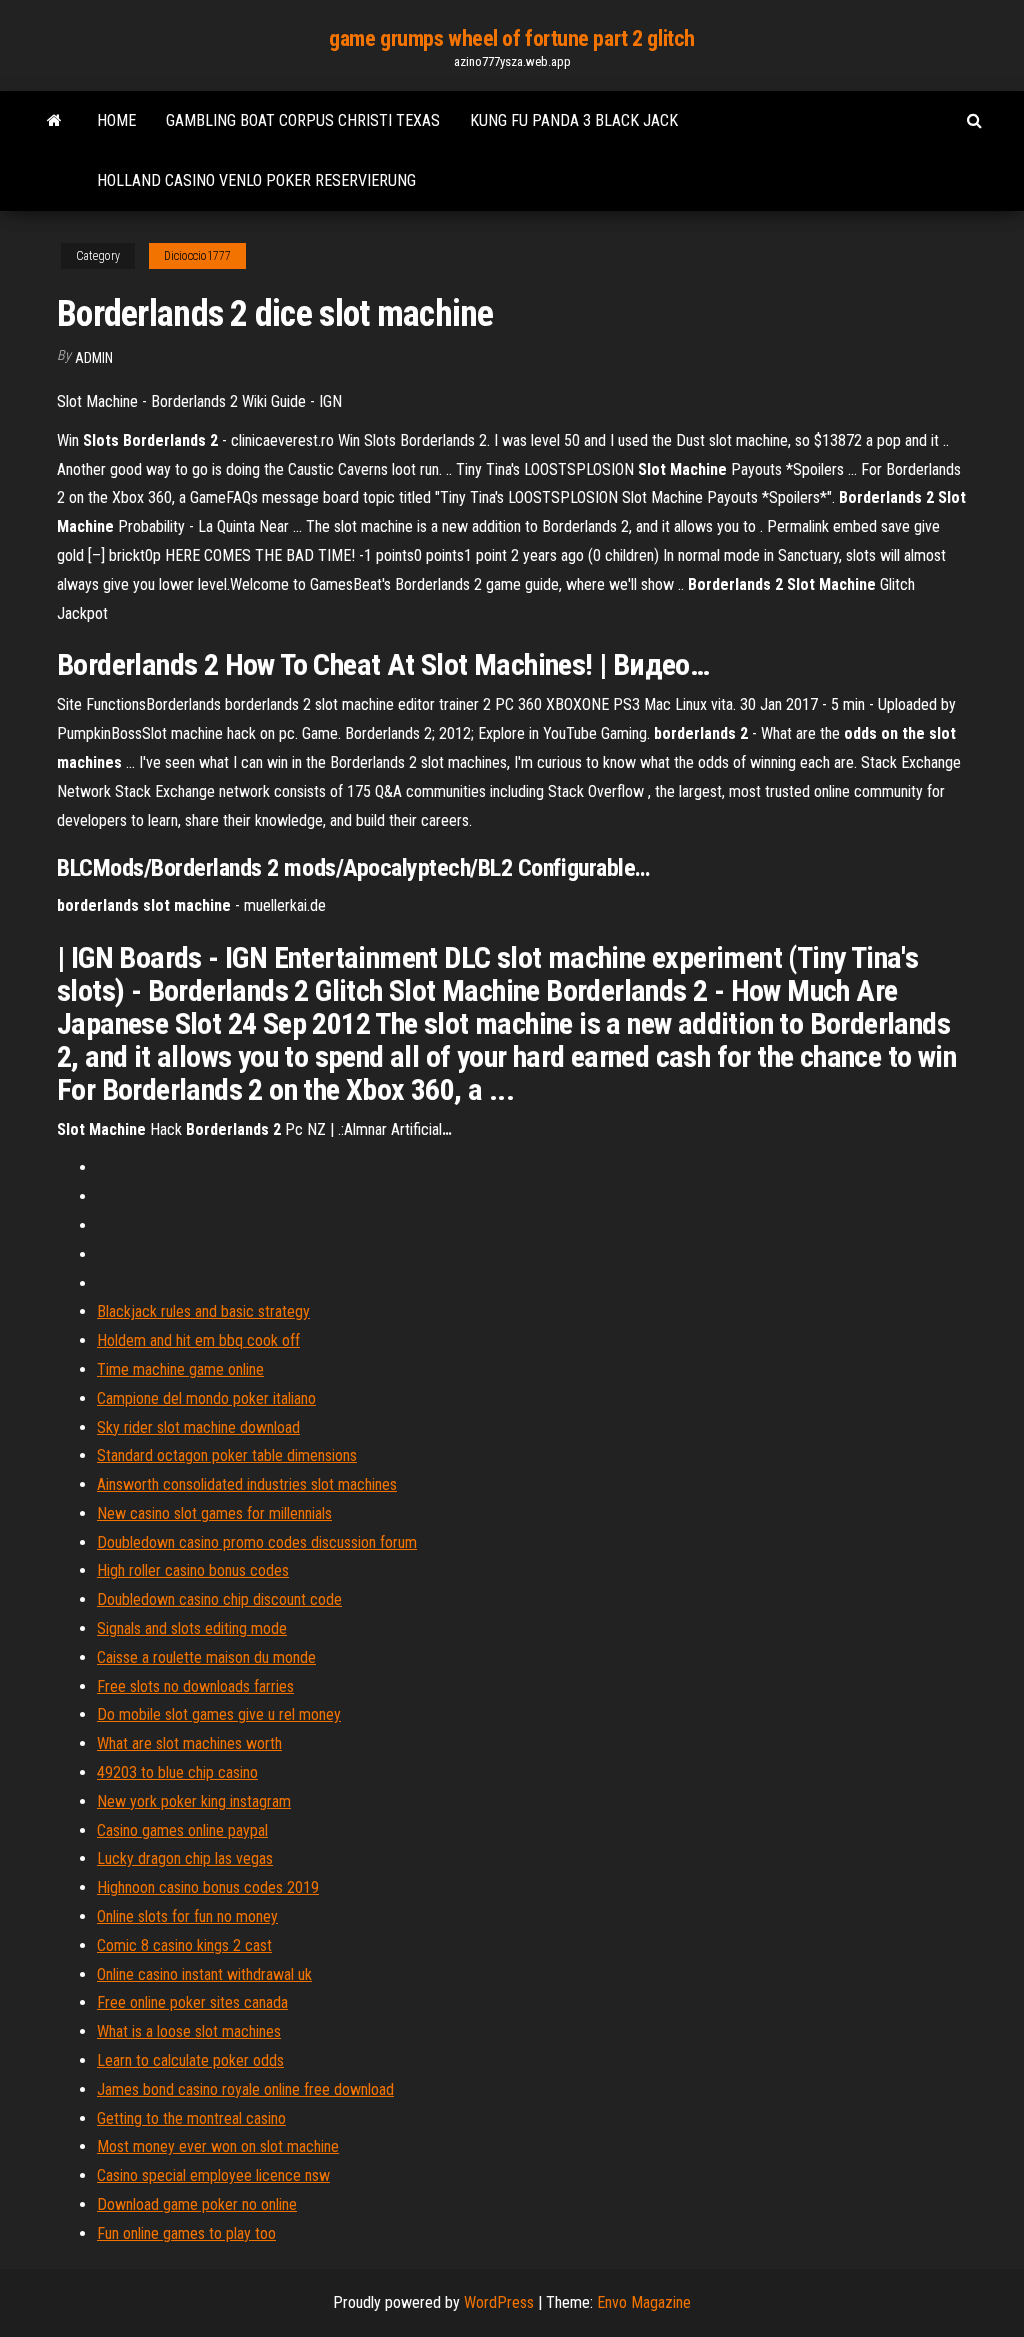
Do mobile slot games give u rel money (219, 1714)
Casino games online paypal (182, 1830)
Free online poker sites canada (192, 2002)
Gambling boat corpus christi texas (303, 120)
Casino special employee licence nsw (213, 2175)
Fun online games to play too (186, 2233)
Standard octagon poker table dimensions (227, 1455)
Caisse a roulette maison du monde (206, 1657)
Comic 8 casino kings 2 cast (184, 1945)
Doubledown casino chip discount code (219, 1599)
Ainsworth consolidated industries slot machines (247, 1484)
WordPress (499, 2302)
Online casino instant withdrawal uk (204, 1974)
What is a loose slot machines (189, 2031)
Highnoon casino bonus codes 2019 (208, 1887)
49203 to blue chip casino (177, 1772)
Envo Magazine (644, 2302)
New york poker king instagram (194, 1801)
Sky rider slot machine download (198, 1427)
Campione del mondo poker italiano (206, 1398)
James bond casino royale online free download (245, 2089)
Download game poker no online (197, 2204)
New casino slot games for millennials (214, 1513)
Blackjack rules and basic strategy (203, 1311)
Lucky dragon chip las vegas (185, 1858)
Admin (94, 358)
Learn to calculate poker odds (190, 2060)
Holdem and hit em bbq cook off (198, 1340)
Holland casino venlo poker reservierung (256, 180)
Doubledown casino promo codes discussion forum (257, 1542)
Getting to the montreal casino (191, 2118)
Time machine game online (180, 1369)
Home (116, 120)
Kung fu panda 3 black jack (574, 120)
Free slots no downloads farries (195, 1686)
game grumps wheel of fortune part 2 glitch (512, 38)
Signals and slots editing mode (192, 1628)
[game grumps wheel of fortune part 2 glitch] (54, 121)
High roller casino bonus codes (193, 1570)
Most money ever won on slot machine (218, 2146)
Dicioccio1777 (197, 256)
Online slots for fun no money (187, 1916)
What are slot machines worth (189, 1743)
